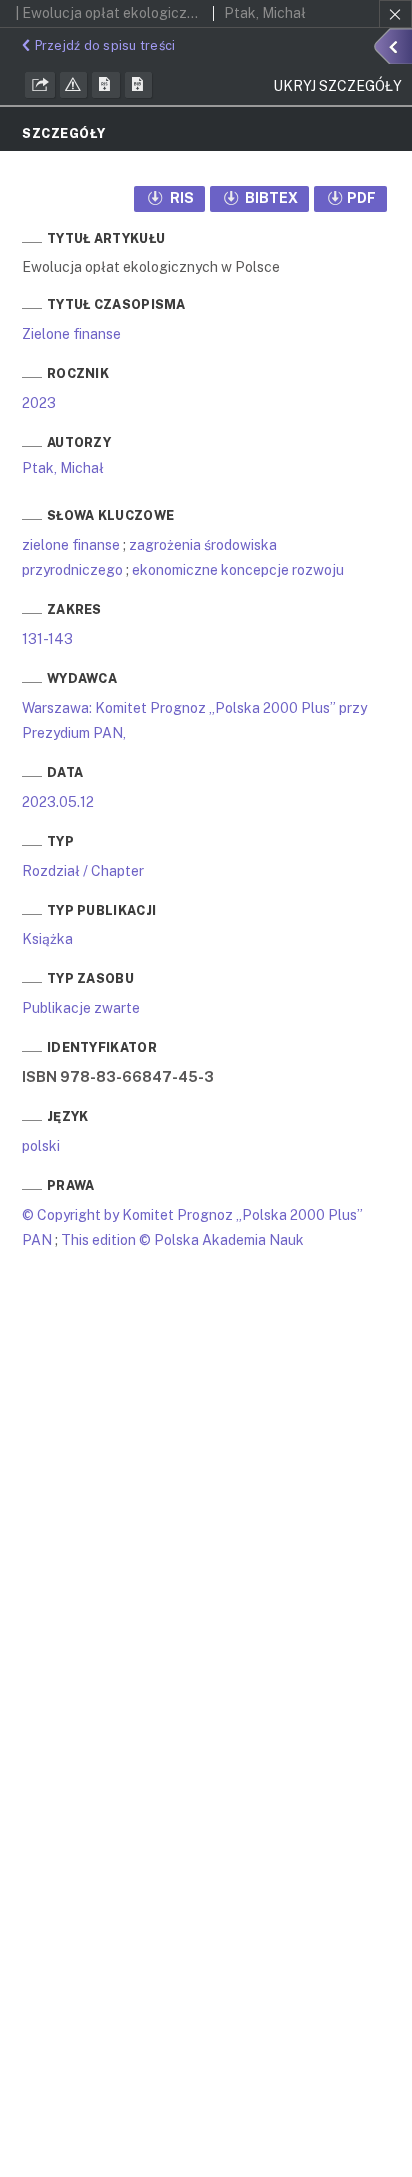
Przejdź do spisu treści (105, 45)
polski (41, 1146)
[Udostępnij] (40, 85)
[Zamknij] (395, 14)
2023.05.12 (58, 802)
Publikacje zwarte (81, 1008)
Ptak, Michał (63, 468)
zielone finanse (71, 545)
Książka (47, 939)
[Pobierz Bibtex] (139, 85)
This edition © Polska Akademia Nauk (182, 1240)
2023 (39, 403)
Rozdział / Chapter (83, 871)
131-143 (47, 639)
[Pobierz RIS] (106, 85)
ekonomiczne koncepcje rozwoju (238, 570)
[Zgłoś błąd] (74, 85)
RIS (180, 198)
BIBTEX (270, 198)
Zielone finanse (71, 334)
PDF (361, 198)
